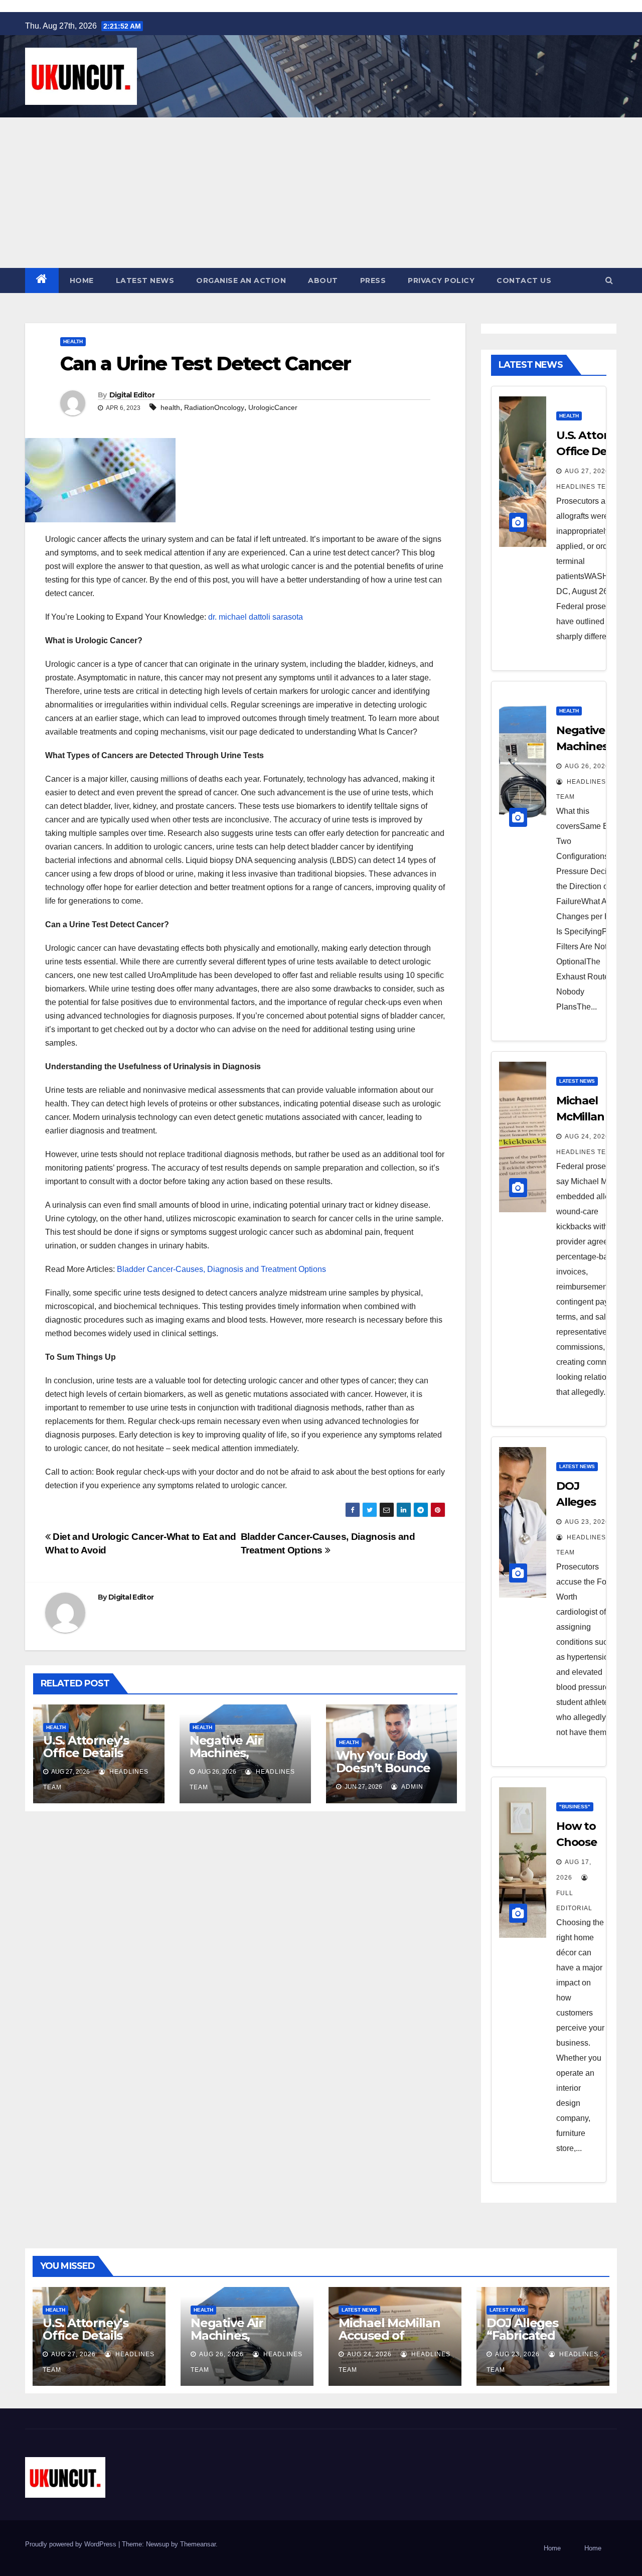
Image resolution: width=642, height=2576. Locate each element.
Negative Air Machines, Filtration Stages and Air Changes (238, 1759)
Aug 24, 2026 (587, 1136)
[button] (609, 280)
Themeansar (198, 2544)
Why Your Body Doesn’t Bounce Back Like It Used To (386, 1774)
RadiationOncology (214, 407)
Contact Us (524, 280)
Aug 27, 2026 (587, 471)
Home (82, 280)
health (170, 407)
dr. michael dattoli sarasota (256, 617)
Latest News (145, 280)
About (323, 280)
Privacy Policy (441, 280)
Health (73, 341)
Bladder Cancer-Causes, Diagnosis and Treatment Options (221, 1269)
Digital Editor (132, 395)
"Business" (575, 1807)
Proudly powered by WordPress (72, 2544)
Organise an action (241, 280)
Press (373, 280)
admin (412, 1787)
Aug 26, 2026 (587, 766)
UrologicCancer (273, 407)
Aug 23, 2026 (587, 1522)
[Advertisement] (321, 193)
